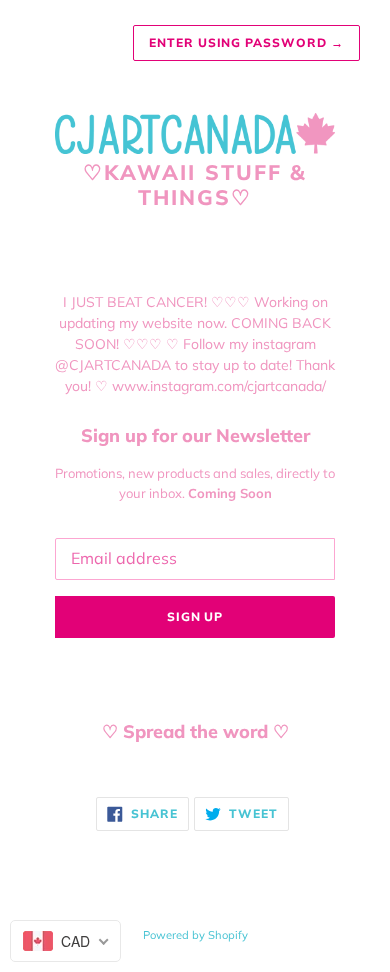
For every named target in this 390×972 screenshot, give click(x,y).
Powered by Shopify (195, 935)
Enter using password (246, 42)
